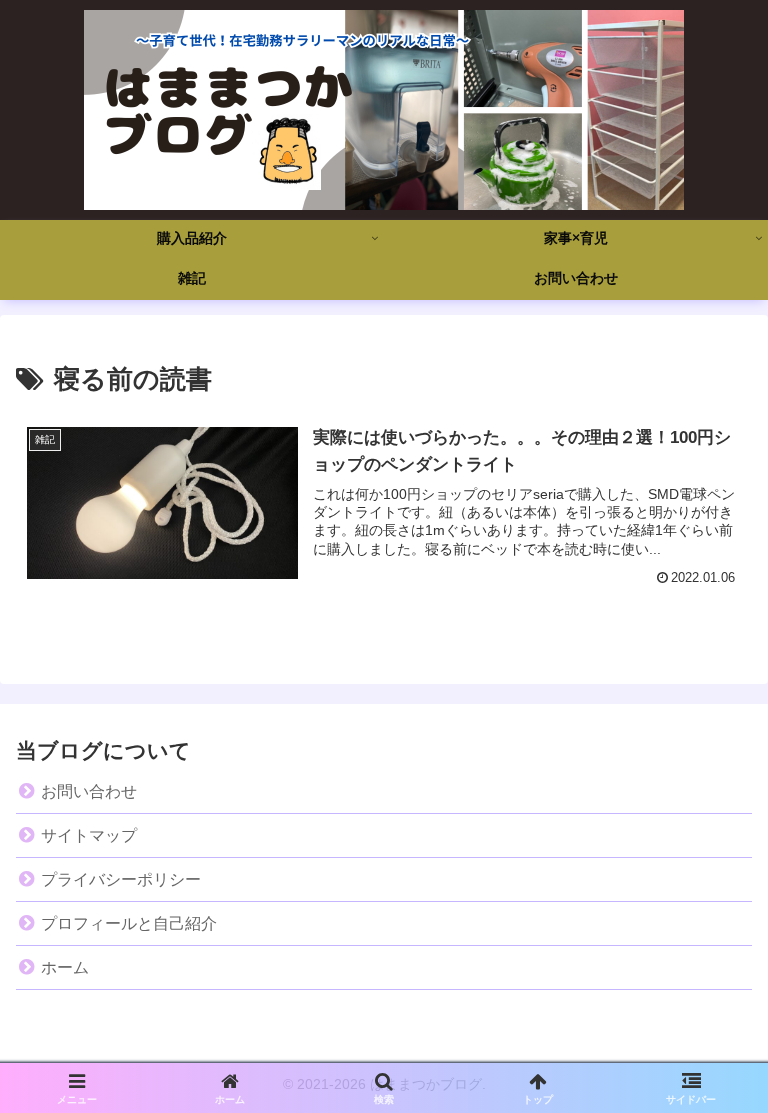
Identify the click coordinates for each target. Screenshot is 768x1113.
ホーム (65, 967)
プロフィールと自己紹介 (129, 923)
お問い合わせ (89, 791)
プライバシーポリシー (121, 879)
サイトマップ (89, 835)
